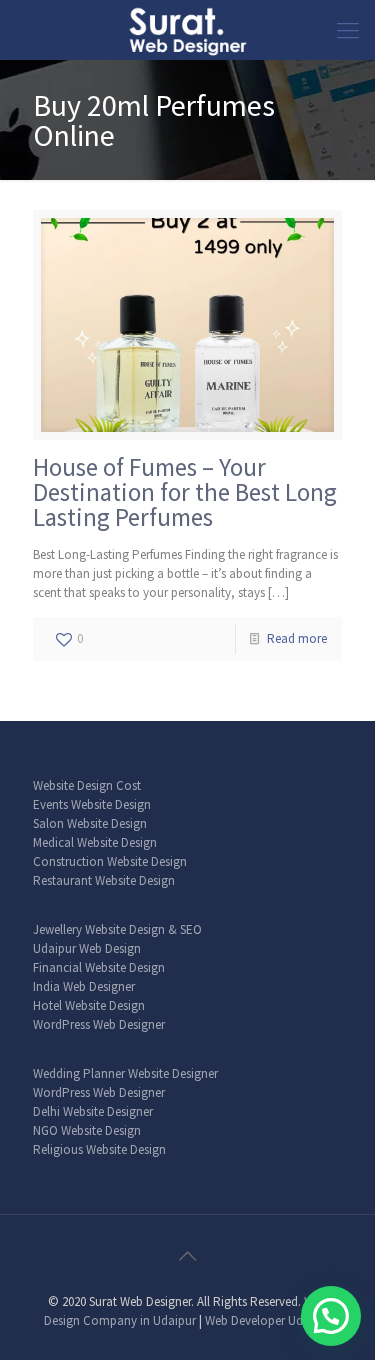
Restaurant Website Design (104, 880)
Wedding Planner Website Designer (125, 1073)
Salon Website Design (90, 823)
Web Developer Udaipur (268, 1320)
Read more (297, 638)
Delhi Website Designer (93, 1111)
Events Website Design (92, 804)
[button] (331, 1316)
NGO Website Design (87, 1130)
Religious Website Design (99, 1149)
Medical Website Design (95, 842)
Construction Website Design (110, 861)
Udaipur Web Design (87, 948)
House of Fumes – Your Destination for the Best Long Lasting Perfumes (185, 492)
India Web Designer (84, 986)
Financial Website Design (99, 967)
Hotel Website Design (89, 1005)
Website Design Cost (87, 785)
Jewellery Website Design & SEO (117, 929)
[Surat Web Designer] (187, 30)
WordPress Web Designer (99, 1024)
